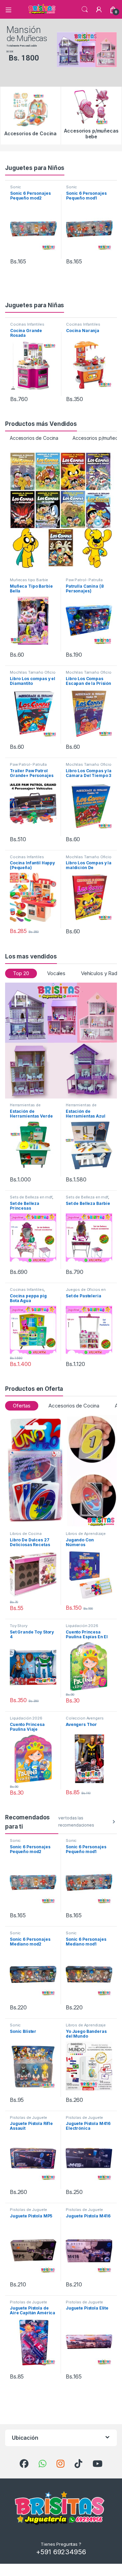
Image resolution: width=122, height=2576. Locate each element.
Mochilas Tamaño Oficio (33, 672)
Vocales (56, 973)
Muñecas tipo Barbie (29, 580)
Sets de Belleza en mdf (31, 1197)
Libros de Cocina (26, 1534)
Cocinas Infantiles (27, 324)
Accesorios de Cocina (34, 438)
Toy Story (19, 1626)
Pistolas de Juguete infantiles (28, 2120)
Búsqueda (85, 10)
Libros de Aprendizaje (86, 1534)
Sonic (16, 187)
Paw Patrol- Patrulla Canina (84, 582)
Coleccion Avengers (85, 1718)
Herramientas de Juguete (25, 1107)
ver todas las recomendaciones (76, 1821)
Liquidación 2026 (82, 1626)
